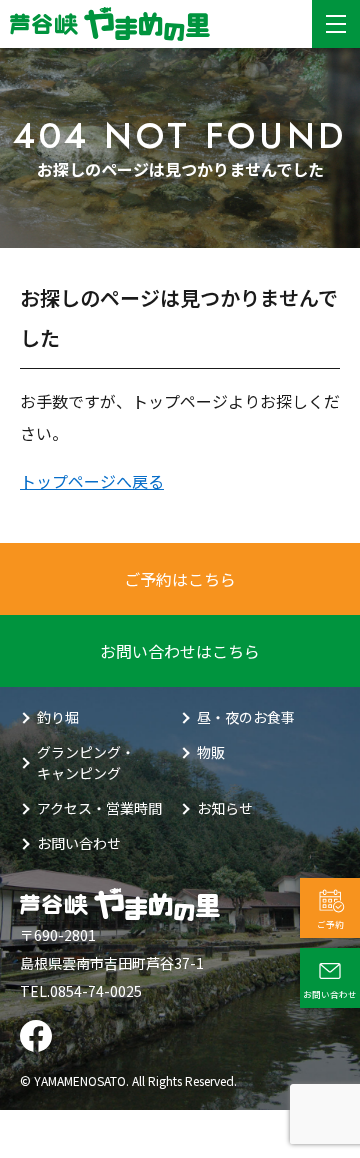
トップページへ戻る (92, 481)
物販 (211, 752)
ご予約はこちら (180, 579)
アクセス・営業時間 (99, 808)
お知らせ (225, 808)
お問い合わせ (79, 843)
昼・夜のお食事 (246, 717)
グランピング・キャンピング (86, 762)
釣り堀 (58, 717)
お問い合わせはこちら (180, 651)
